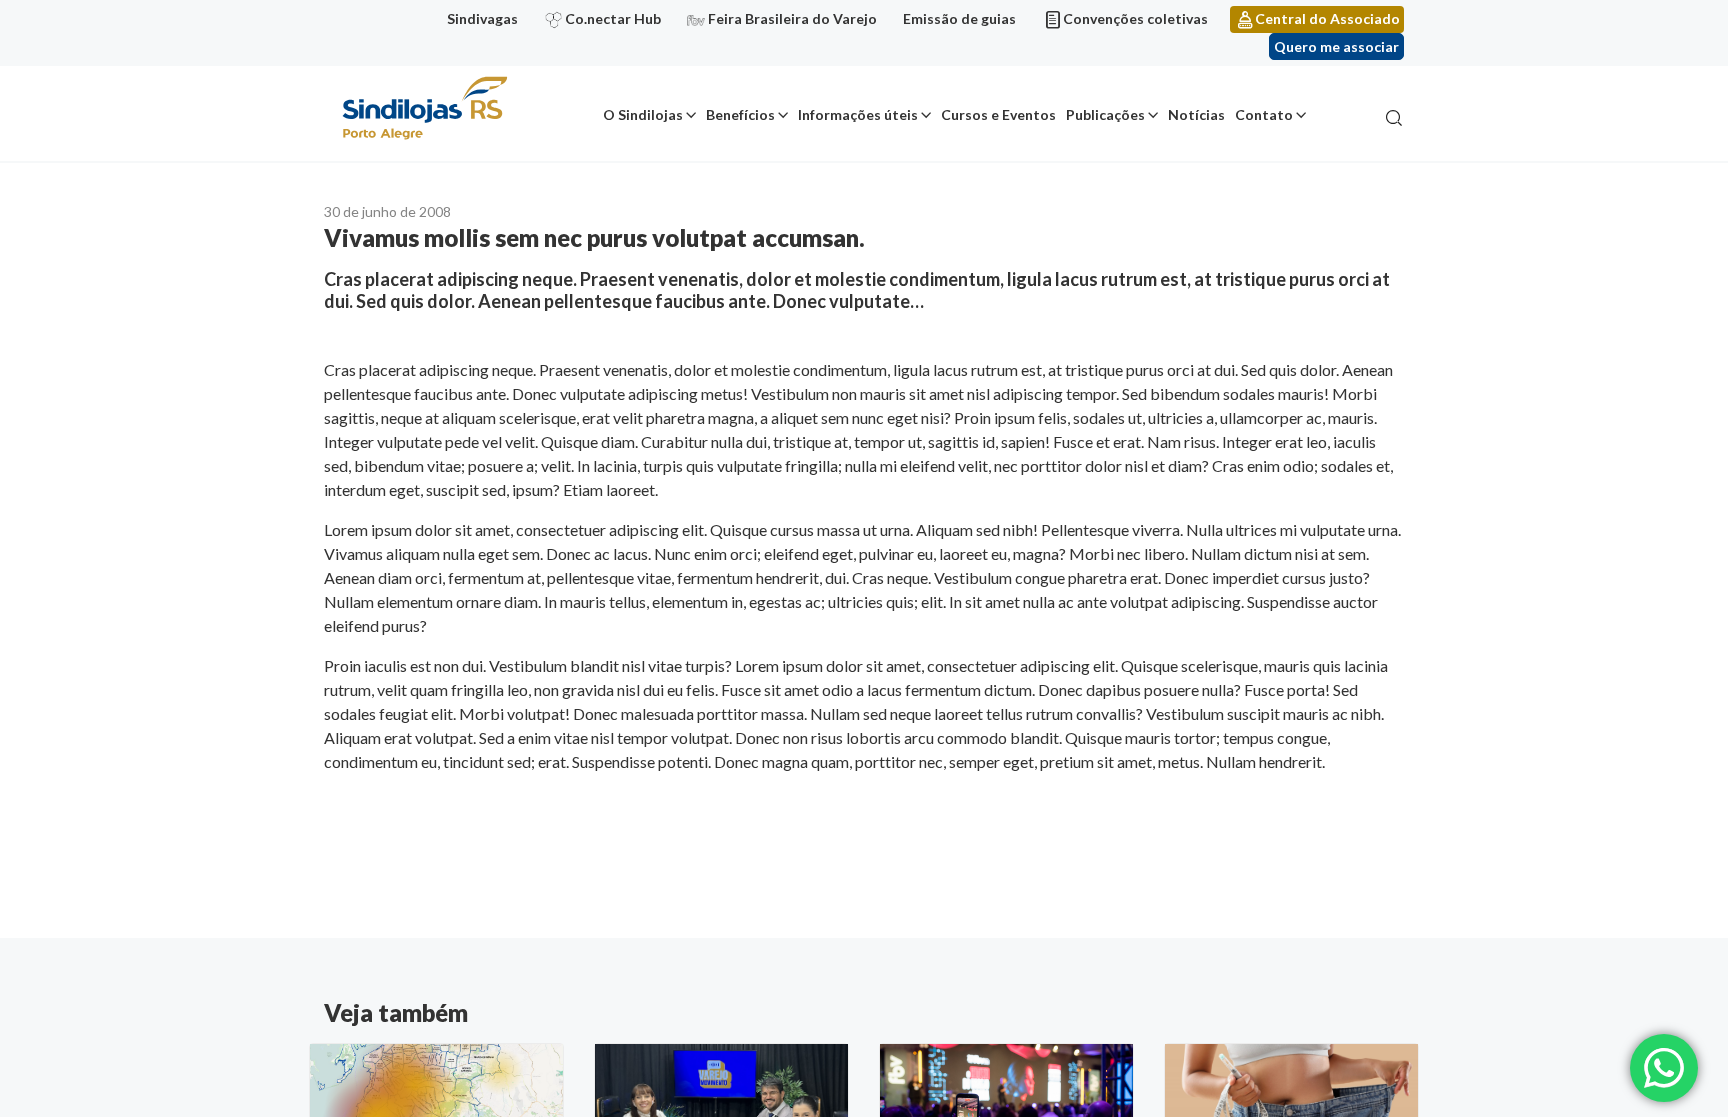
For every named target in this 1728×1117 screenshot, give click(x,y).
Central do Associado (1327, 18)
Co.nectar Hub (613, 18)
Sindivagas (482, 18)
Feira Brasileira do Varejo (792, 18)
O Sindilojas (643, 114)
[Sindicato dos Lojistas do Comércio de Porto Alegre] (424, 109)
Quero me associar (1336, 46)
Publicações (1105, 114)
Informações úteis (858, 114)
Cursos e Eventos (998, 114)
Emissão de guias (959, 18)
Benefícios (740, 114)
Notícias (1196, 114)
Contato (1264, 114)
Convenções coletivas (1135, 18)
